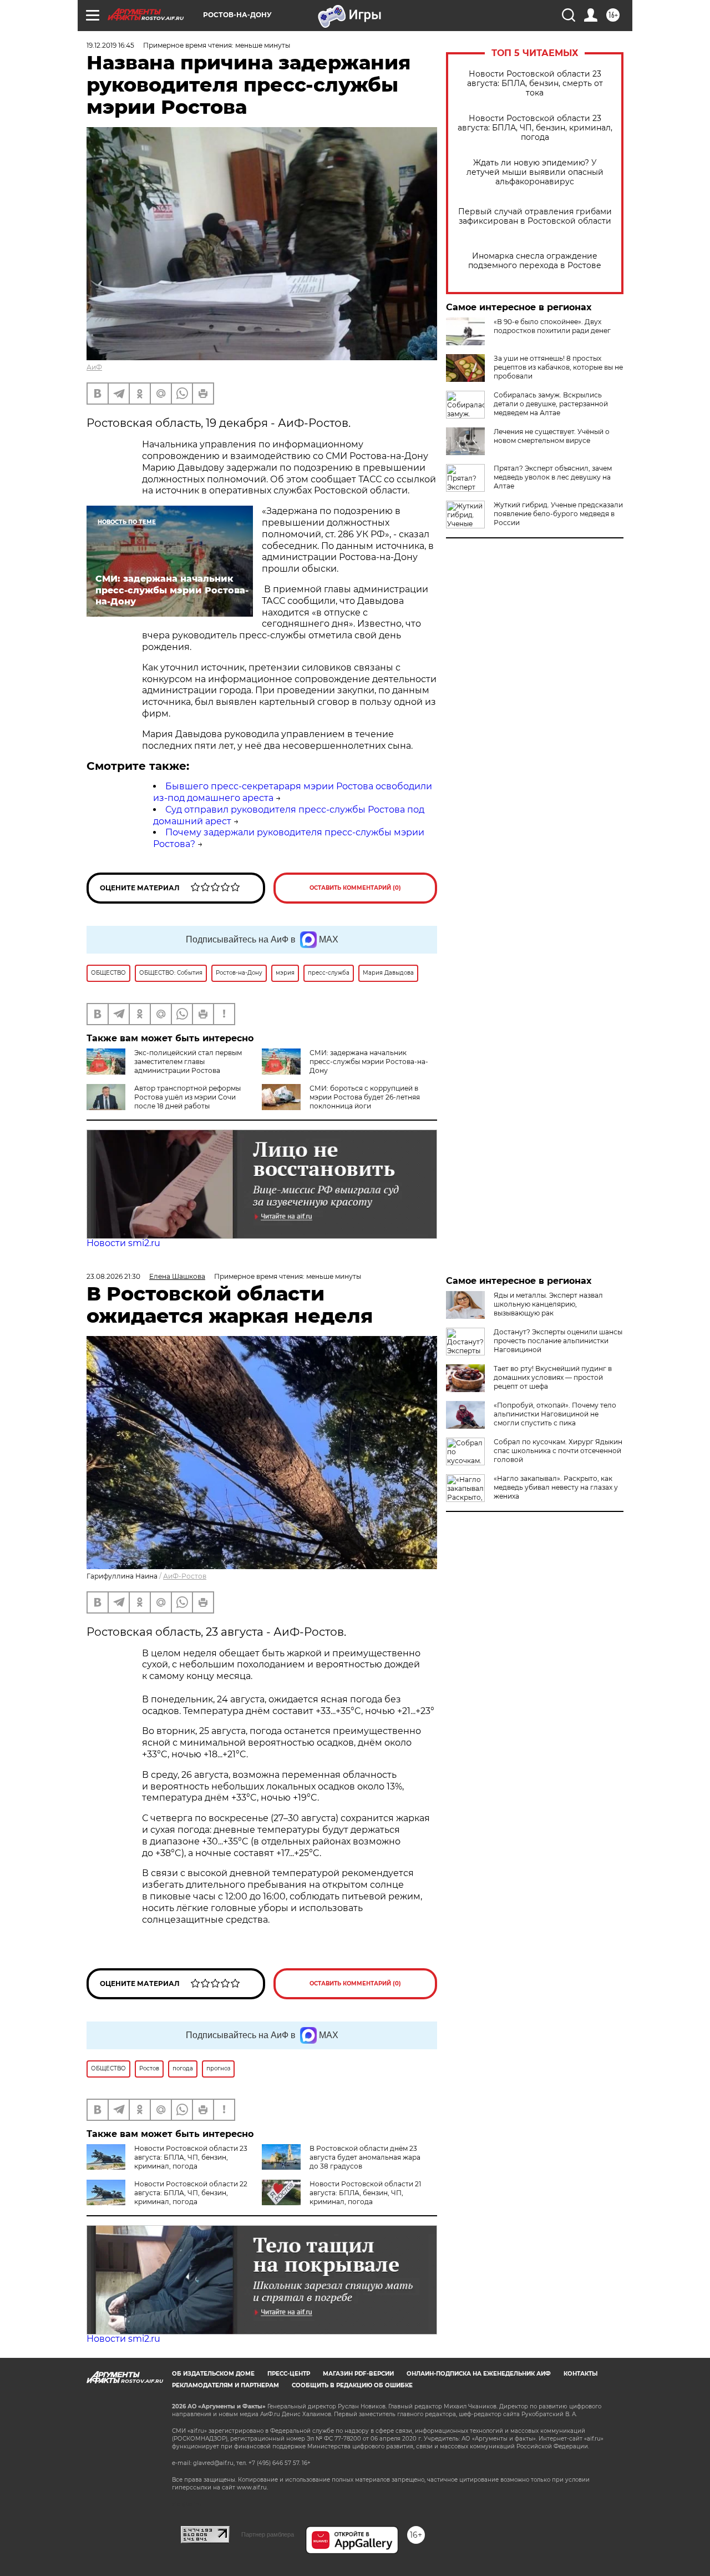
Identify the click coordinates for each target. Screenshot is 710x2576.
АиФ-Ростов (185, 1576)
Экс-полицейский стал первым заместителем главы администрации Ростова (188, 1062)
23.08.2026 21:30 (113, 1276)
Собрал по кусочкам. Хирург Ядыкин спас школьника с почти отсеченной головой (558, 1451)
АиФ (94, 367)
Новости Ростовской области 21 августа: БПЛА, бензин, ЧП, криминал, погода (365, 2193)
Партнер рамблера (268, 2534)
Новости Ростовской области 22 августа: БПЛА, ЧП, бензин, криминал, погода (191, 2193)
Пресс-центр (289, 2374)
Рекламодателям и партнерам (225, 2385)
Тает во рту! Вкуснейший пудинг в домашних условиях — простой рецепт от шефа (553, 1377)
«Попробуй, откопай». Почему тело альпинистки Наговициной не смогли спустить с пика (555, 1414)
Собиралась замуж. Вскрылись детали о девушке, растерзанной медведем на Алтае (551, 404)
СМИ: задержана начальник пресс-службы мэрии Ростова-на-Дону (369, 1062)
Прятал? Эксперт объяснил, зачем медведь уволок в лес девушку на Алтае (553, 477)
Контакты (580, 2374)
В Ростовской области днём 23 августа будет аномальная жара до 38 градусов (365, 2157)
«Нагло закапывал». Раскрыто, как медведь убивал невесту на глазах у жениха (556, 1487)
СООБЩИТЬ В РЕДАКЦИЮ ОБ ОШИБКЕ (352, 2385)
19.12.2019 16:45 (110, 45)
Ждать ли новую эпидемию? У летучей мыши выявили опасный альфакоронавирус (535, 172)
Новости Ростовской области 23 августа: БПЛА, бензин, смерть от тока (535, 84)
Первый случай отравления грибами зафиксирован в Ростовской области (535, 216)
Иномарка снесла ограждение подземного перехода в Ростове (535, 261)
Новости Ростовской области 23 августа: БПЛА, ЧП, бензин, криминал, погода (535, 128)
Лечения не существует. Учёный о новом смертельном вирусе (552, 436)
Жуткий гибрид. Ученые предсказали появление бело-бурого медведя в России (558, 514)
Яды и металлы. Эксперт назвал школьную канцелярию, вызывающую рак (548, 1304)
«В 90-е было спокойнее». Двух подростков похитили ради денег (552, 326)
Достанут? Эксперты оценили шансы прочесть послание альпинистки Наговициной (558, 1341)
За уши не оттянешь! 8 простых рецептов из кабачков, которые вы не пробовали (558, 367)
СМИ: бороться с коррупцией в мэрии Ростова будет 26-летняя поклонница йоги (365, 1097)
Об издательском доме (213, 2374)
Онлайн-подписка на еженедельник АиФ (479, 2374)
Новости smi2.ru (123, 1243)
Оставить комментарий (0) (355, 888)
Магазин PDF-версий (358, 2374)
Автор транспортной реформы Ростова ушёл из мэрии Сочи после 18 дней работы (187, 1097)
